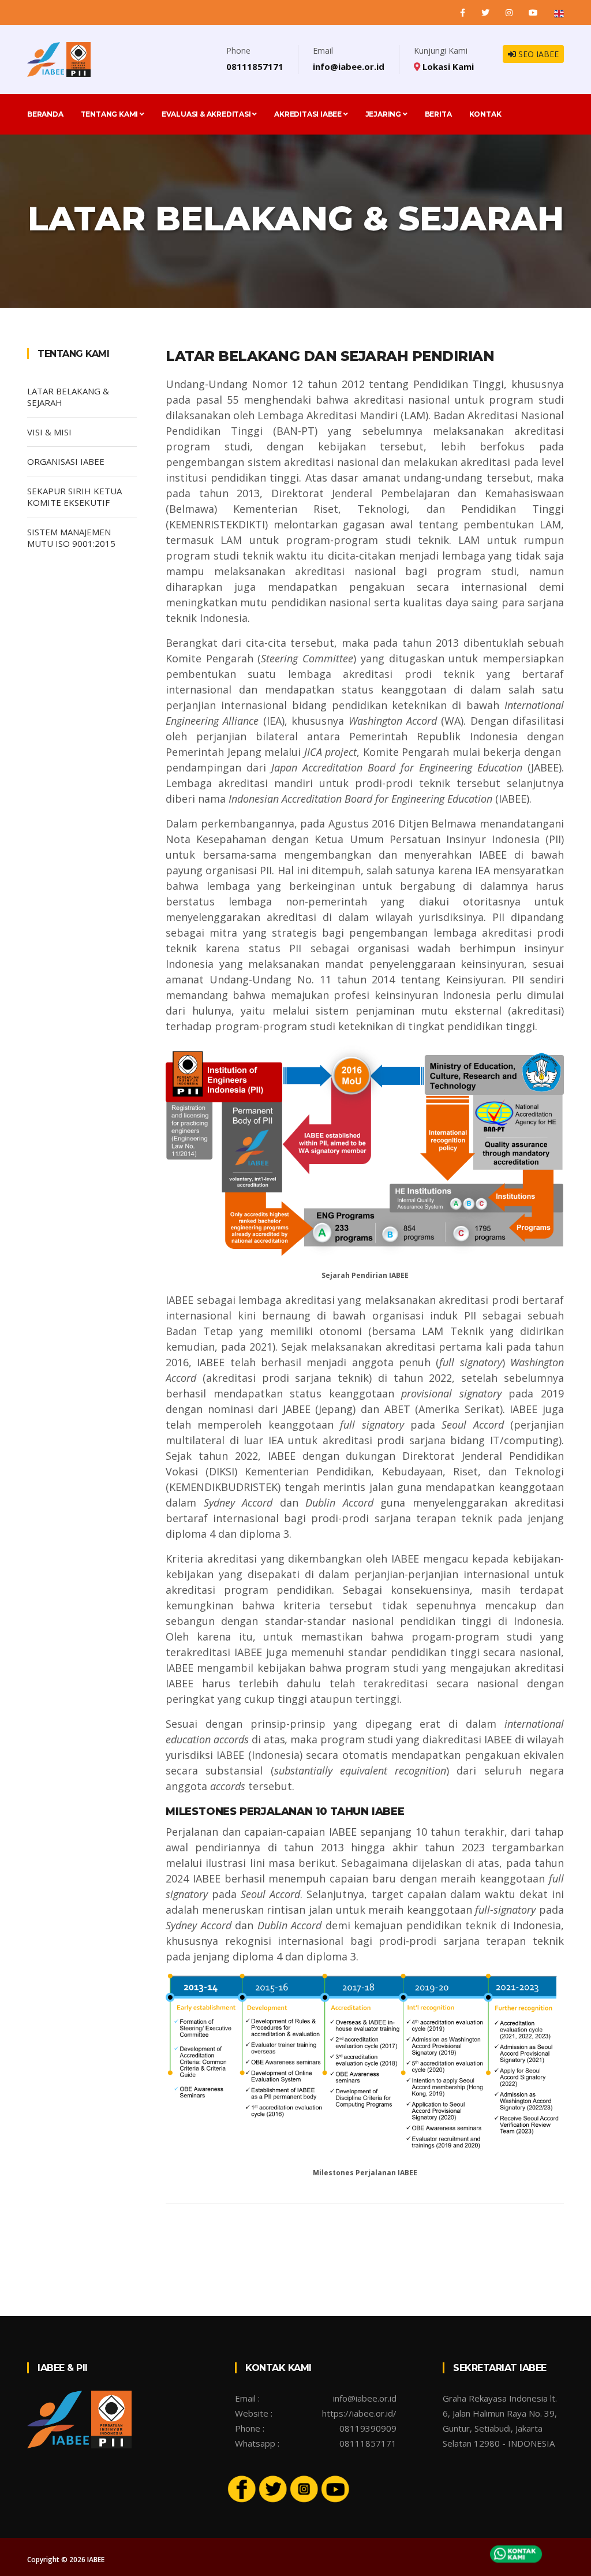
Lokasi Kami (447, 66)
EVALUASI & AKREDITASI (207, 114)
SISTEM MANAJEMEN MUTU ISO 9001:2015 (71, 538)
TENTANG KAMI (110, 114)
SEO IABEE (537, 54)
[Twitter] (487, 12)
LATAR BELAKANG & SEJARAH (68, 397)
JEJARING (384, 114)
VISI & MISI (49, 432)
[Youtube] (335, 2488)
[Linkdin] (534, 12)
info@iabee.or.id (349, 66)
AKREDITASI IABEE (309, 114)
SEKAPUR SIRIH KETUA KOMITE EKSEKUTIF (74, 497)
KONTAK (485, 114)
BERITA (438, 114)
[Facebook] (464, 12)
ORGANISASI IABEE (66, 461)
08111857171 (255, 66)
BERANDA (45, 114)
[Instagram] (510, 12)
